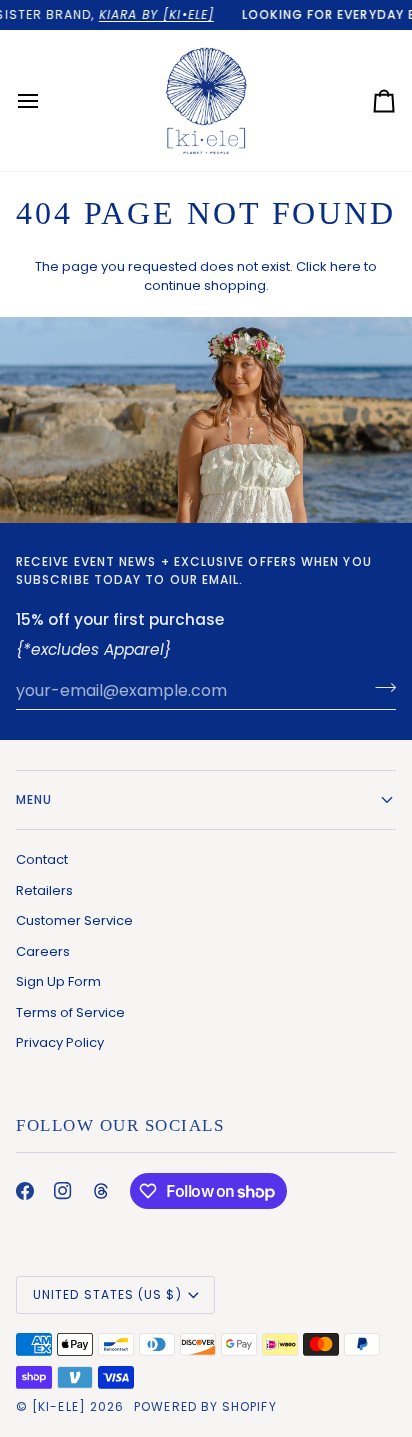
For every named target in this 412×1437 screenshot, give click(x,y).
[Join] (379, 688)
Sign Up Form (58, 981)
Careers (43, 951)
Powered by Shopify (205, 1406)
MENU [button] (34, 799)
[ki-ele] (59, 1406)
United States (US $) (107, 1294)
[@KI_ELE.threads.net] (101, 1191)
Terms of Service (70, 1012)
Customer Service (74, 920)
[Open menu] (46, 100)
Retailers (44, 890)
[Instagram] (63, 1191)
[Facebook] (25, 1191)
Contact (42, 859)
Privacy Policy (60, 1042)
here (345, 266)
